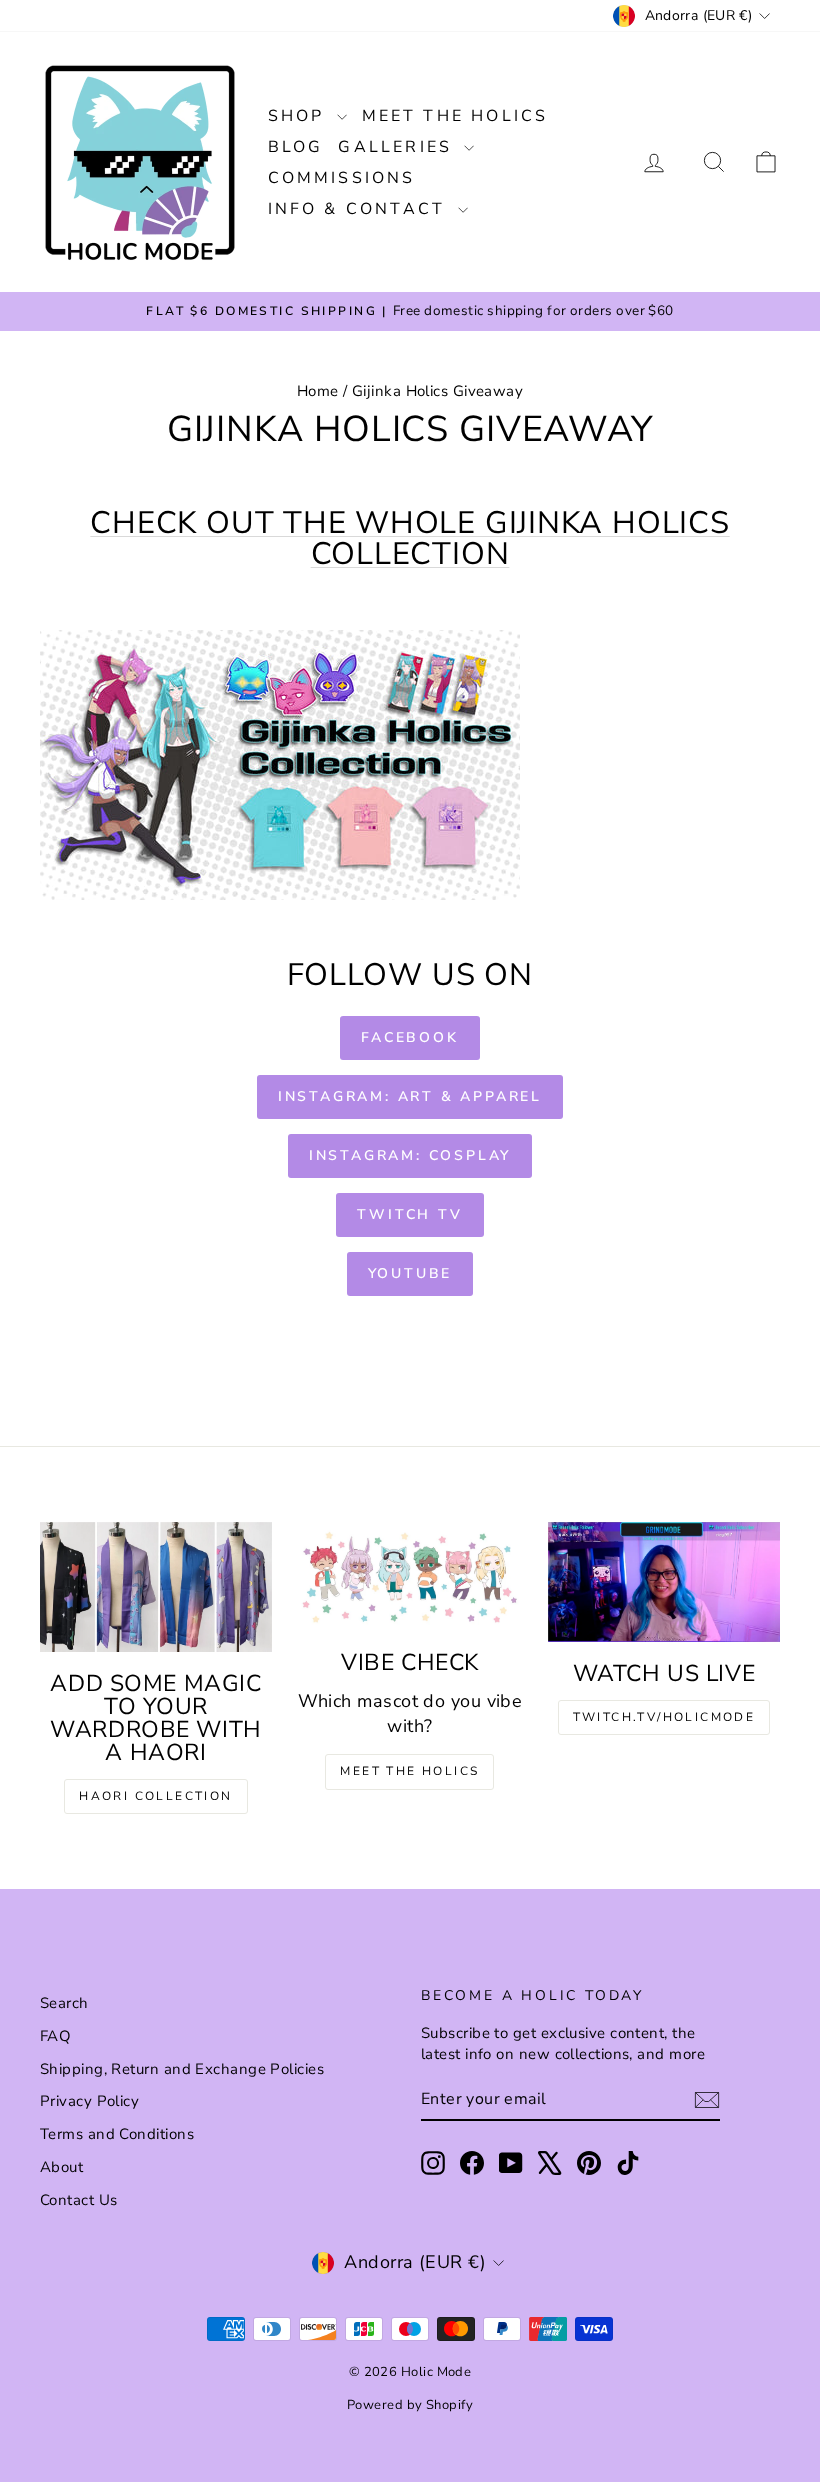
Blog (296, 147)
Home (318, 391)
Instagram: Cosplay (410, 1155)
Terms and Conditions (117, 2134)
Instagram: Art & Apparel (410, 1096)
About (61, 2167)
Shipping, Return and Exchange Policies (182, 2069)
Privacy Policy (89, 2101)
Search (64, 2003)
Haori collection (155, 1796)
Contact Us (79, 2200)
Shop (300, 116)
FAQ (55, 2036)
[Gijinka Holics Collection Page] (410, 765)
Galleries (398, 147)
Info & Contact (360, 209)
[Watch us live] (664, 1582)
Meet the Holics (455, 116)
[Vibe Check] (410, 1576)
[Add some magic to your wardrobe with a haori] (156, 1587)
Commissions (342, 178)
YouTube (410, 1273)
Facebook (409, 1037)
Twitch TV (409, 1214)
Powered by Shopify (410, 2405)
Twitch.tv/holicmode (664, 1717)
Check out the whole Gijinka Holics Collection (409, 538)
